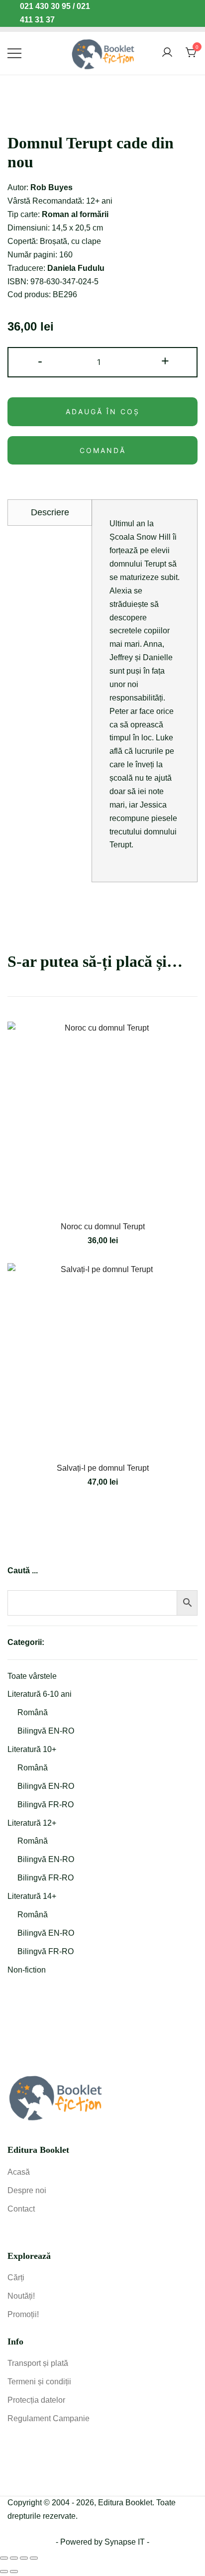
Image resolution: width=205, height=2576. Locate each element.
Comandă (103, 450)
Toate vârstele (32, 1676)
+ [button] (165, 361)
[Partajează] (24, 2558)
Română (33, 1712)
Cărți (16, 2278)
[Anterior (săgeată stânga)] (4, 2572)
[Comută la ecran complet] (14, 2558)
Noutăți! (21, 2296)
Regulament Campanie (49, 2418)
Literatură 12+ (32, 1823)
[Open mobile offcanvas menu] (14, 53)
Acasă (19, 2172)
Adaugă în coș (103, 411)
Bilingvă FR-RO (46, 1805)
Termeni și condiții (39, 2382)
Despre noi (27, 2190)
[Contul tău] (167, 53)
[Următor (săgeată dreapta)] (14, 2572)
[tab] (50, 512)
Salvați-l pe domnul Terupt (103, 1468)
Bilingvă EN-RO (46, 1731)
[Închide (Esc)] (34, 2558)
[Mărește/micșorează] (4, 2558)
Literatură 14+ (32, 1896)
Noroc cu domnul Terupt (103, 1227)
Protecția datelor (36, 2400)
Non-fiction (27, 1970)
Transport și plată (38, 2363)
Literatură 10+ (32, 1749)
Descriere (50, 512)
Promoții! (23, 2314)
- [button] (40, 361)
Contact (21, 2209)
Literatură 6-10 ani (40, 1694)
